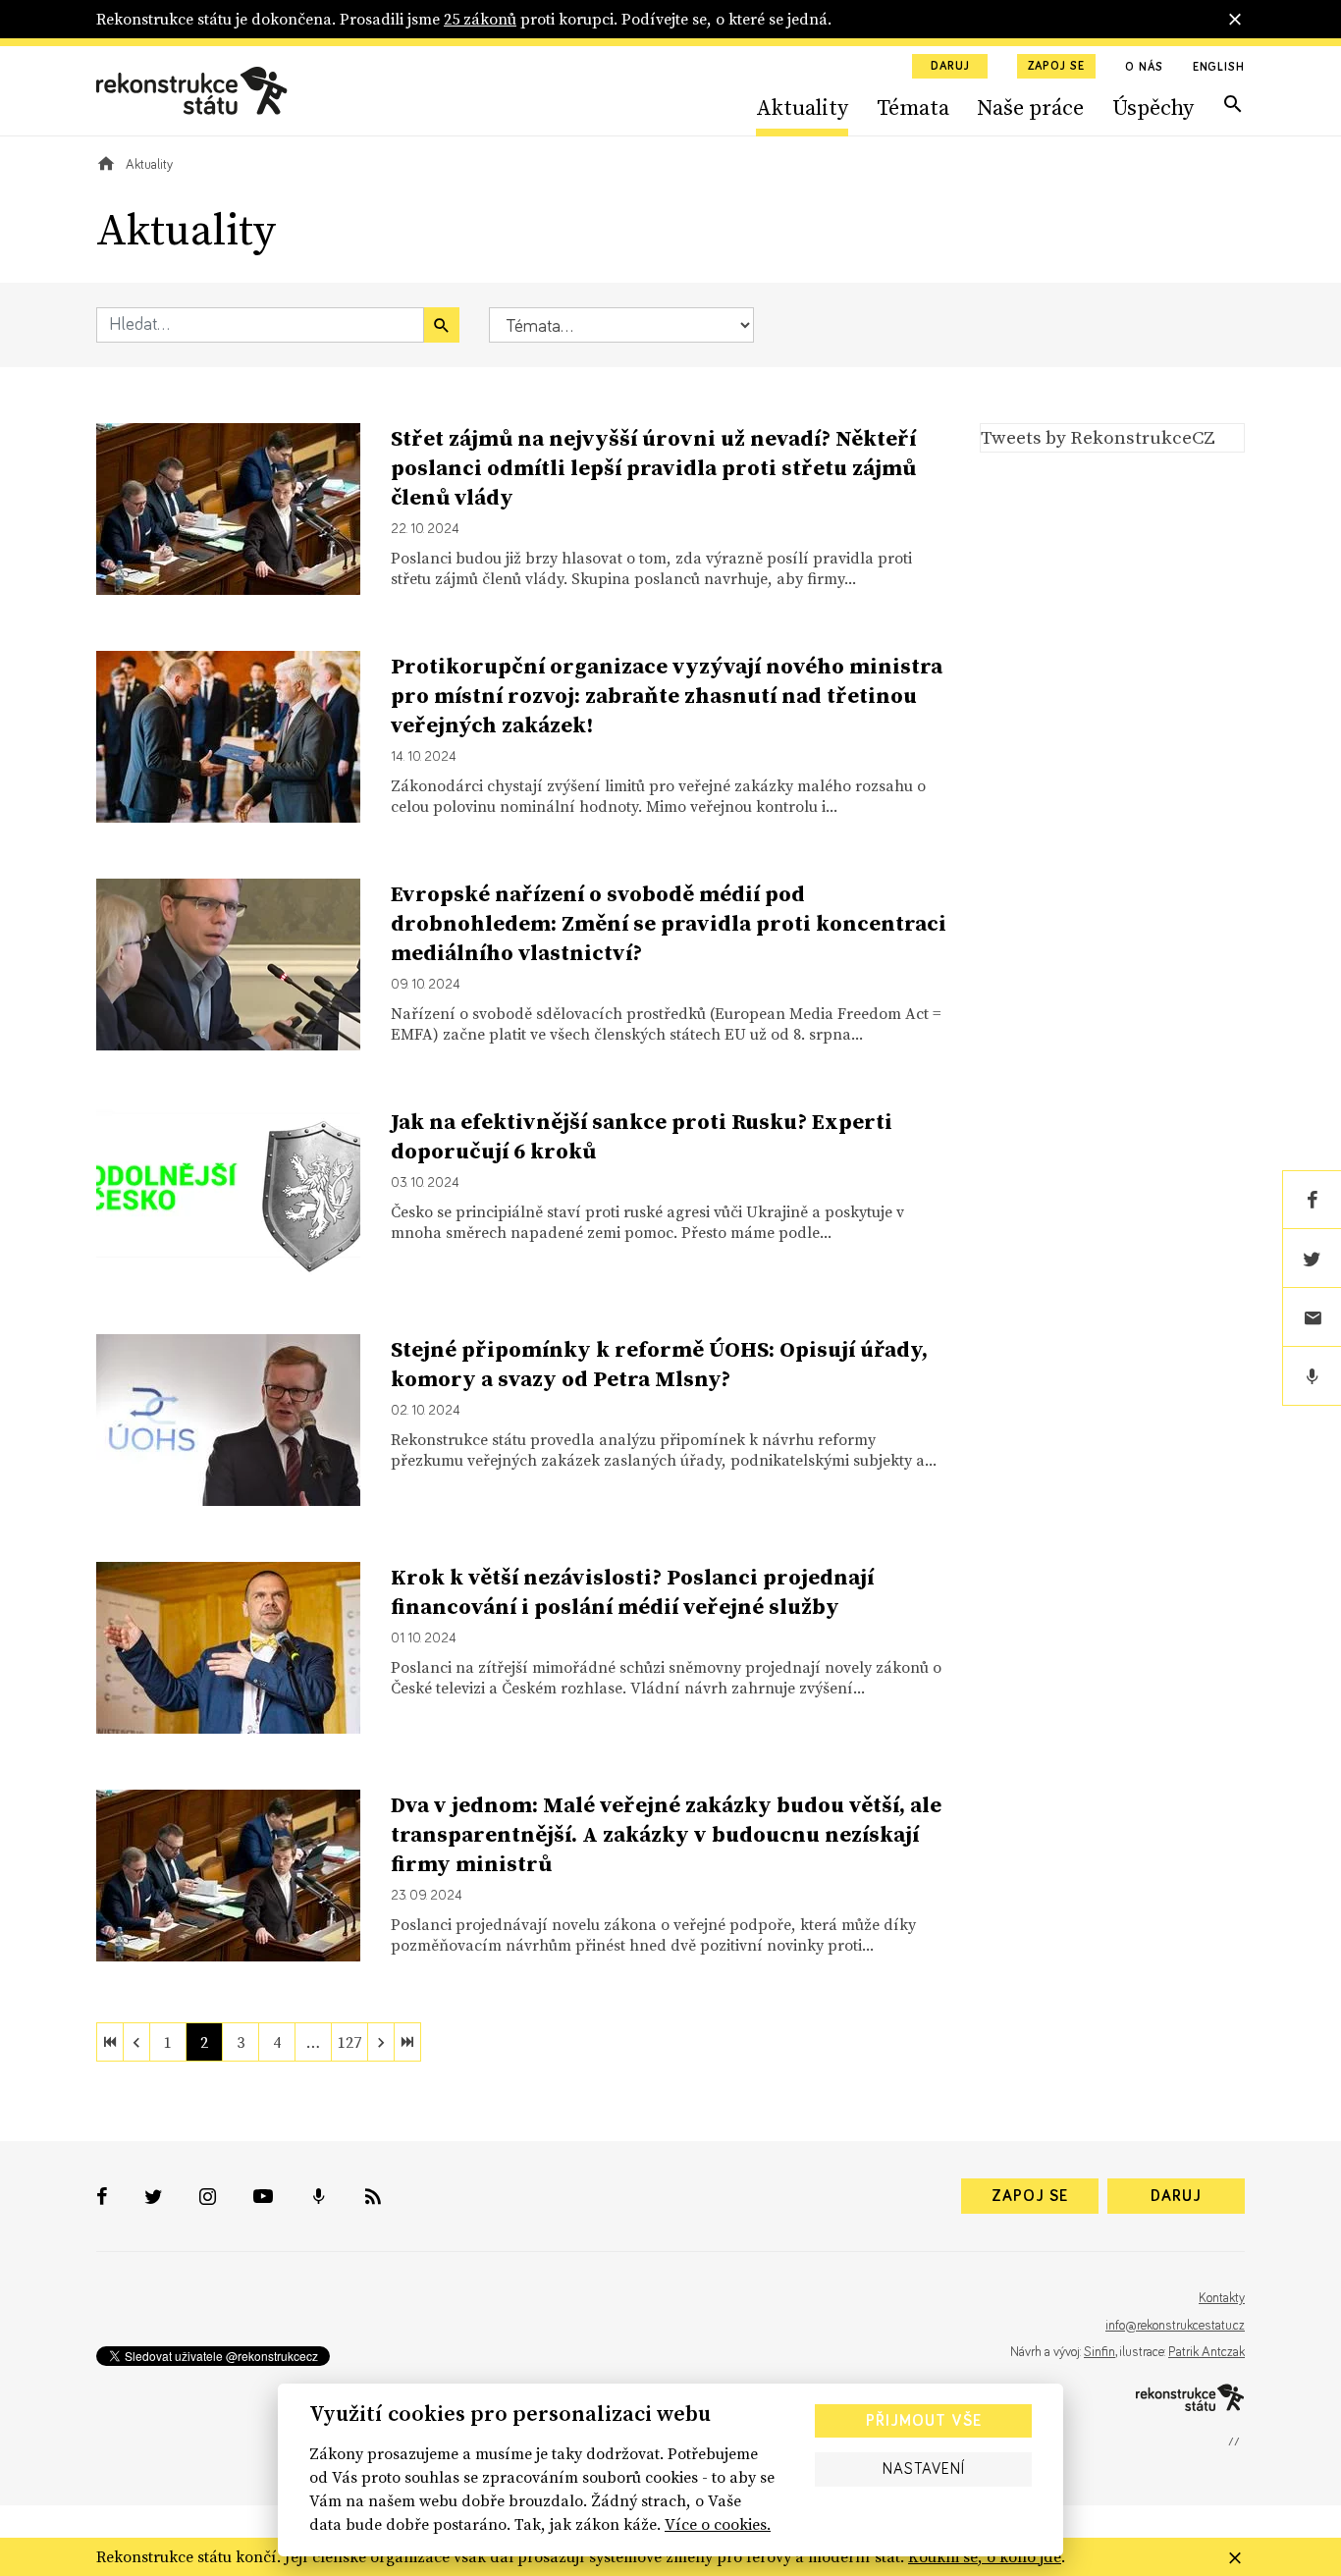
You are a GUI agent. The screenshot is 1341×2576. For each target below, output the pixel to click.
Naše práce (1030, 107)
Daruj (950, 67)
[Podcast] (1312, 1376)
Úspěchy (1153, 107)
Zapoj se (1056, 67)
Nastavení (924, 2469)
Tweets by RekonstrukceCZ (1098, 437)
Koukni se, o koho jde (985, 2556)
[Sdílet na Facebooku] (1312, 1200)
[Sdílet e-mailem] (1312, 1317)
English (1219, 68)
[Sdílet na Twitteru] (1312, 1259)
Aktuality (802, 107)
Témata (913, 107)
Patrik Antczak (1207, 2352)
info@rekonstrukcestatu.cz (1175, 2326)
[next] (381, 2042)
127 (349, 2042)
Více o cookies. (718, 2524)
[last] (407, 2042)
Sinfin (1100, 2352)
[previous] (136, 2042)
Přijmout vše (924, 2421)
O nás (1144, 68)
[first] (110, 2042)
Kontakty (1222, 2298)
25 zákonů (480, 19)
